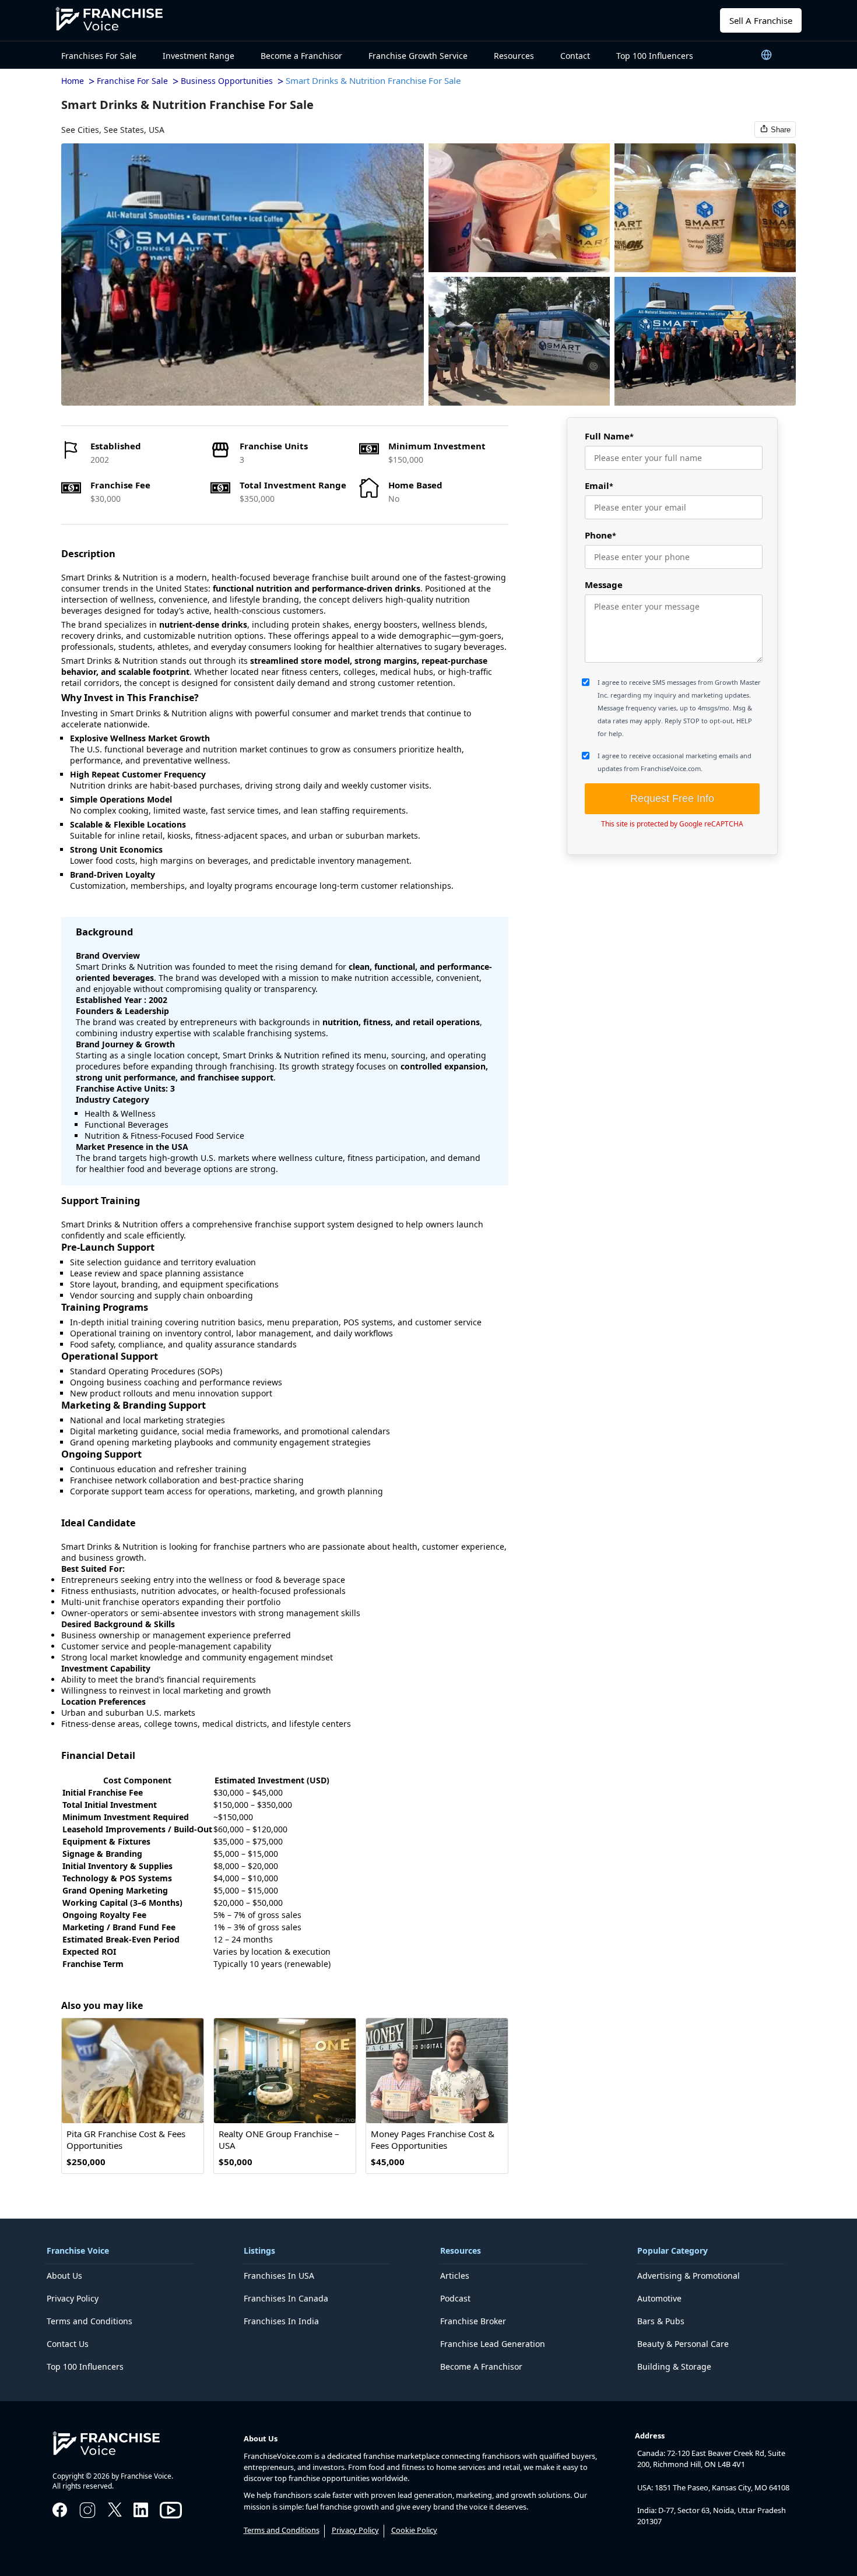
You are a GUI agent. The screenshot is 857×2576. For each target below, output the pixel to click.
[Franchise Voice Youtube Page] (171, 2521)
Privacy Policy (73, 2298)
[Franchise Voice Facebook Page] (60, 2514)
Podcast (455, 2298)
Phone (600, 535)
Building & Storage (674, 2366)
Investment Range (199, 56)
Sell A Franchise (761, 20)
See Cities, (81, 130)
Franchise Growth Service (418, 56)
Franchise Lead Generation (493, 2344)
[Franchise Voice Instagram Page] (87, 2517)
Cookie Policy (414, 2530)
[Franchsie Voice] (119, 20)
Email (599, 485)
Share (781, 130)
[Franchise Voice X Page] (115, 2513)
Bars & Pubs (661, 2321)
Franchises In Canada (286, 2298)
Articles (455, 2276)
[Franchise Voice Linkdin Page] (141, 2514)
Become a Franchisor (301, 56)
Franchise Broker (473, 2321)
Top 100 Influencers (655, 56)
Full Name (609, 436)
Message (604, 585)
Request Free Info (672, 798)
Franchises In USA (279, 2276)
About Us (64, 2276)
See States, (125, 130)
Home (73, 81)
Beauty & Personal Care (683, 2344)
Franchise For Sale (132, 81)
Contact (575, 56)
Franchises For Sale (99, 56)
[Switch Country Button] (767, 54)
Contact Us (68, 2344)
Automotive (659, 2298)
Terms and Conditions (89, 2321)
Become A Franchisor (481, 2366)
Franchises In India (281, 2321)
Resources (514, 56)
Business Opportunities (227, 81)
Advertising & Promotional (689, 2276)
